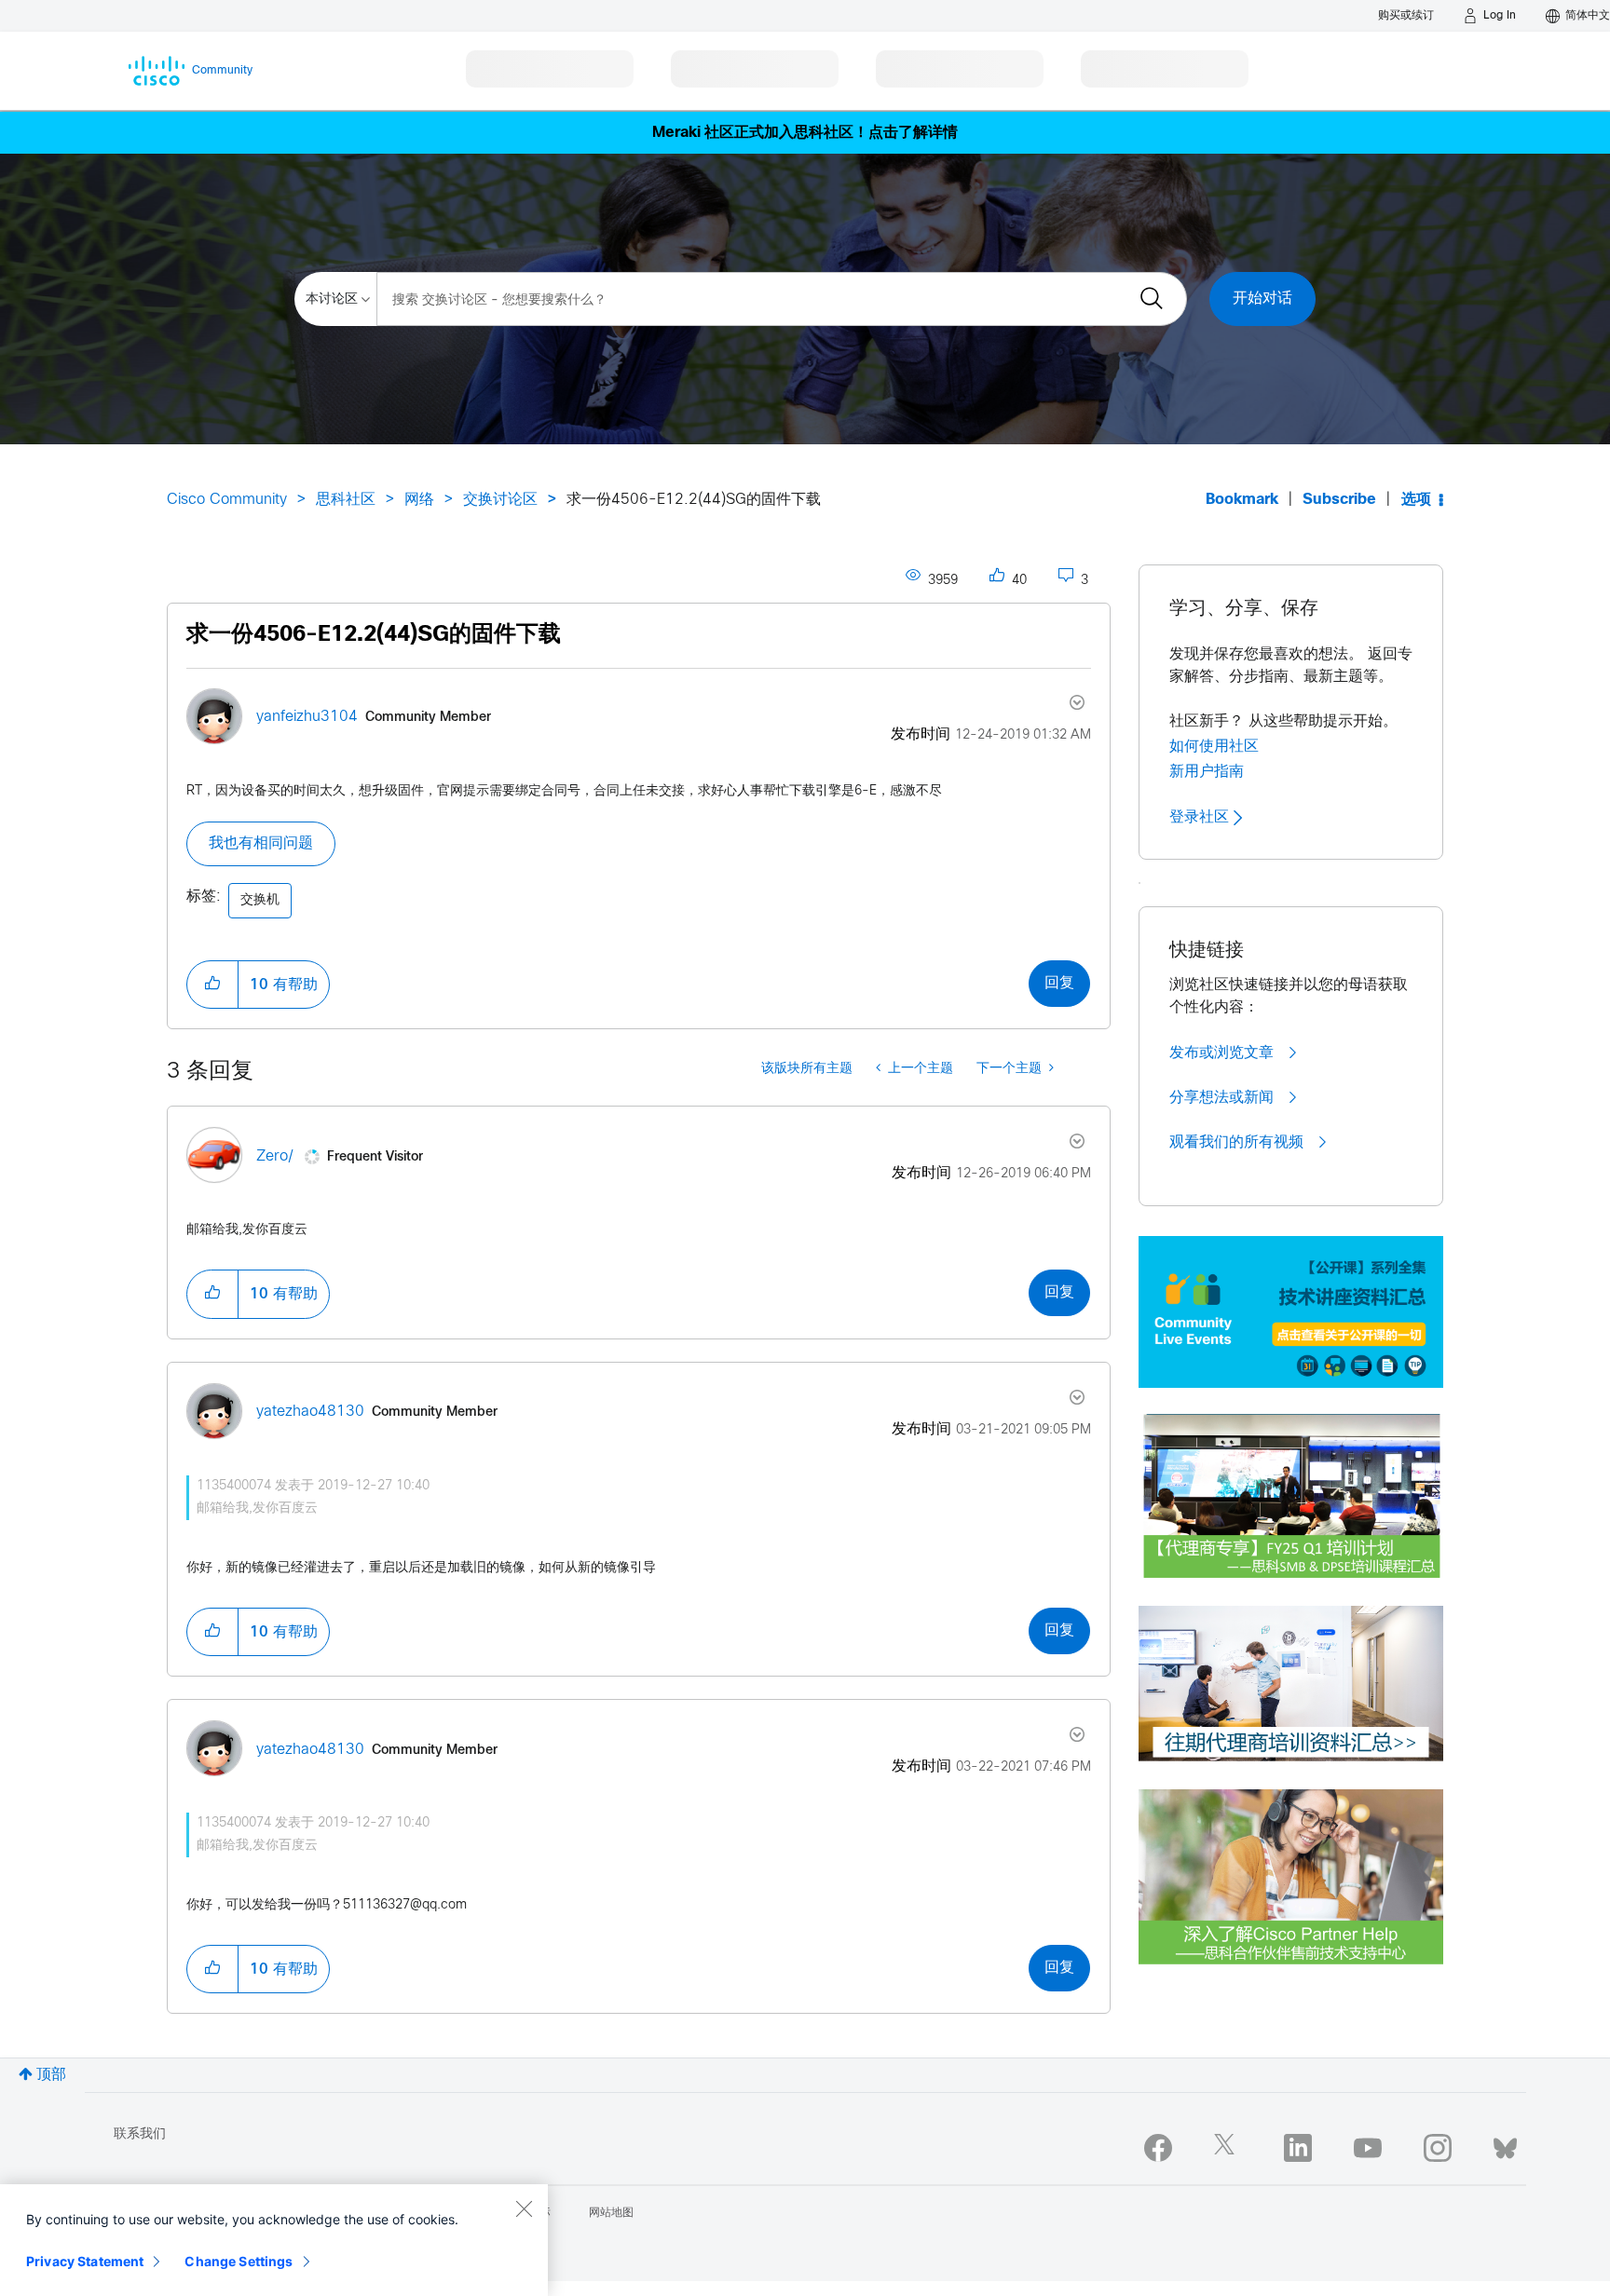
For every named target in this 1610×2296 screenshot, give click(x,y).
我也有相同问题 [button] (261, 843)
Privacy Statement (85, 2261)
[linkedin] (1298, 2148)
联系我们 (140, 2134)
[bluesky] (1505, 2144)
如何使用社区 (1214, 746)
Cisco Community (227, 500)
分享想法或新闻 (1224, 1097)
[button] (212, 985)
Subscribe (1339, 500)
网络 (419, 500)
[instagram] (1438, 2148)
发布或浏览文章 (1224, 1053)
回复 (1059, 983)
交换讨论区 (500, 500)
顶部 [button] (51, 2075)
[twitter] (1228, 2148)
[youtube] (1368, 2148)
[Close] (524, 2208)
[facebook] (1158, 2148)
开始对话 (1262, 299)
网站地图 (611, 2213)
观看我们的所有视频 (1239, 1142)
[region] (274, 2240)
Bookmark (1242, 500)
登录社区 (1201, 817)
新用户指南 (1207, 771)
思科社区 (346, 500)
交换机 (260, 900)
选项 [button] (1416, 500)
